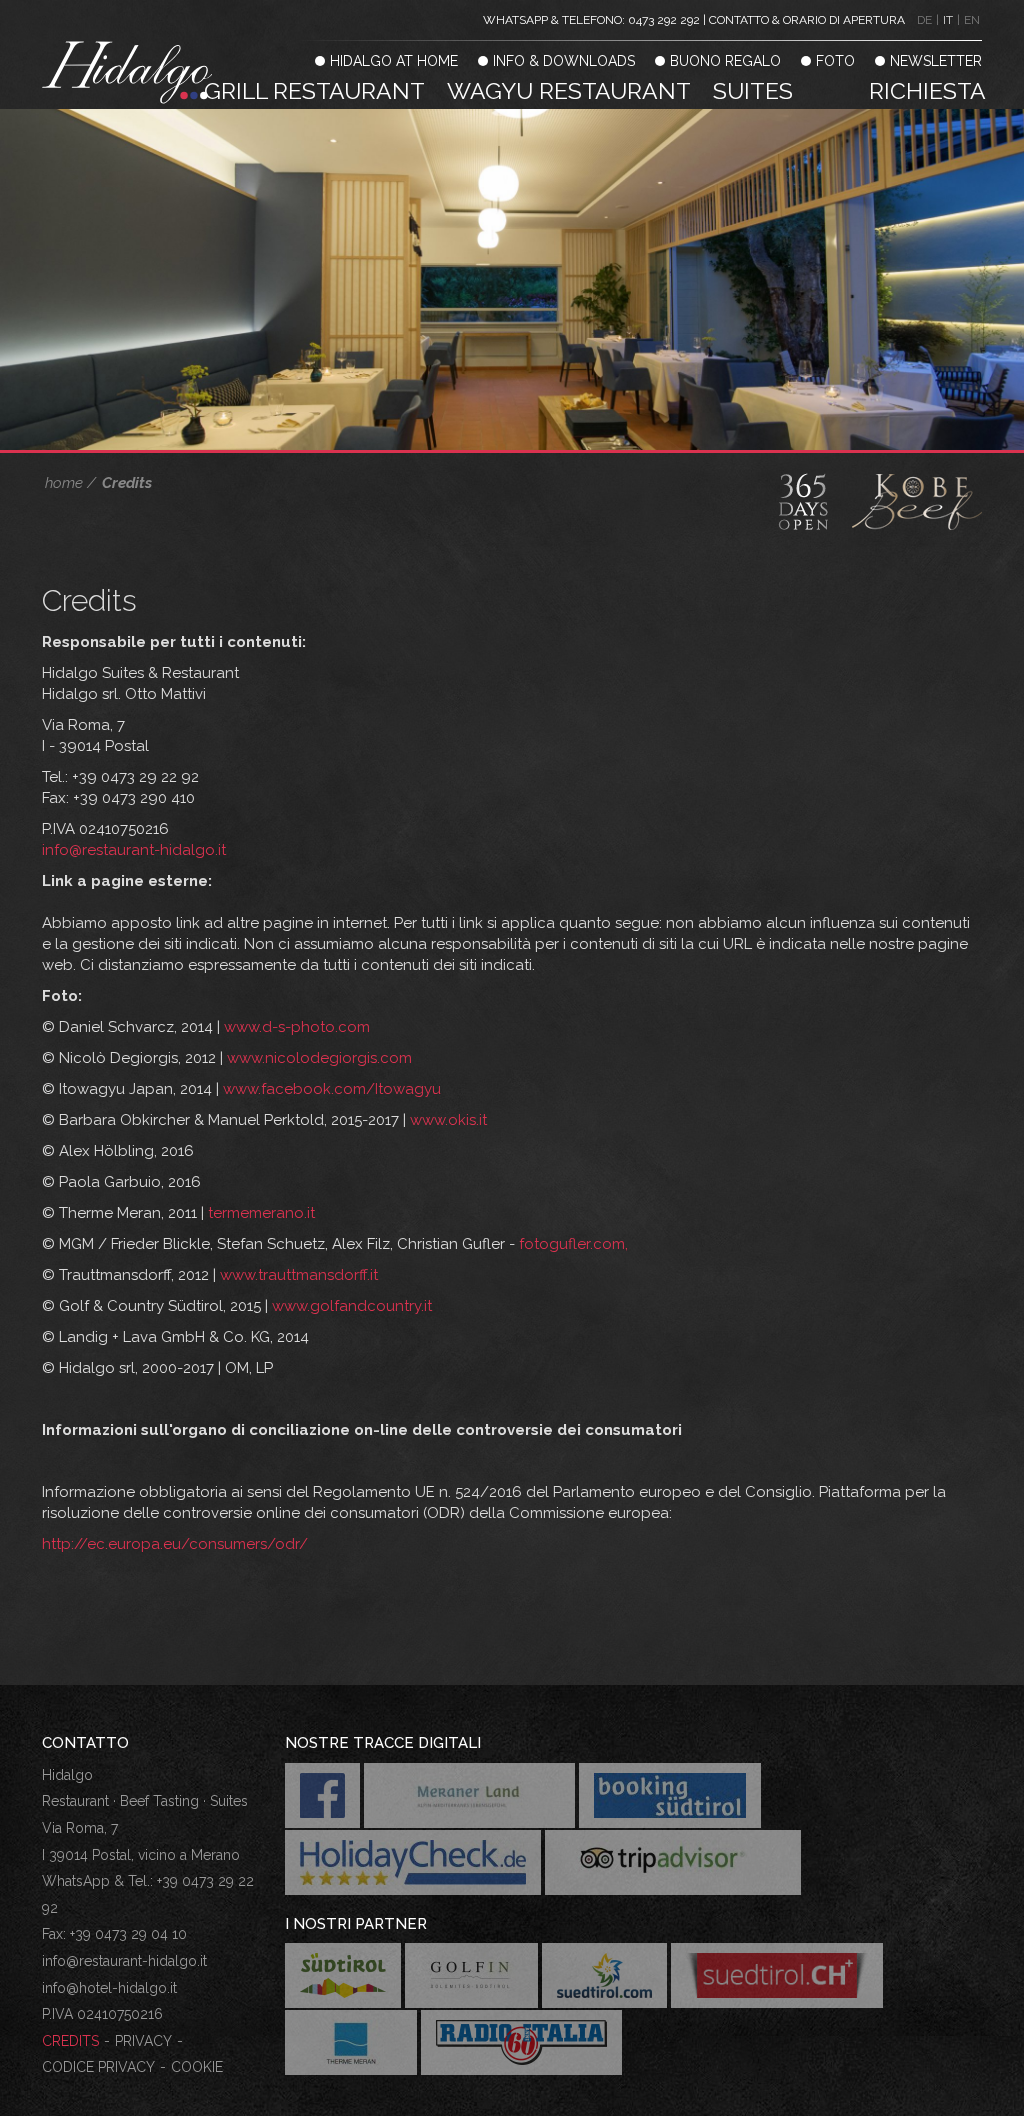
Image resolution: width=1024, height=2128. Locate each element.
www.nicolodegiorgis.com (319, 1058)
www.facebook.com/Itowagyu (332, 1089)
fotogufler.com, (573, 1244)
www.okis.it (448, 1120)
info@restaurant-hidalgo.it (134, 850)
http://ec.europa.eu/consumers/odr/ (175, 1544)
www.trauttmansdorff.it (299, 1275)
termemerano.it (261, 1213)
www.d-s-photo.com (297, 1027)
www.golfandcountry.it (352, 1306)
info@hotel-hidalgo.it (109, 1988)
